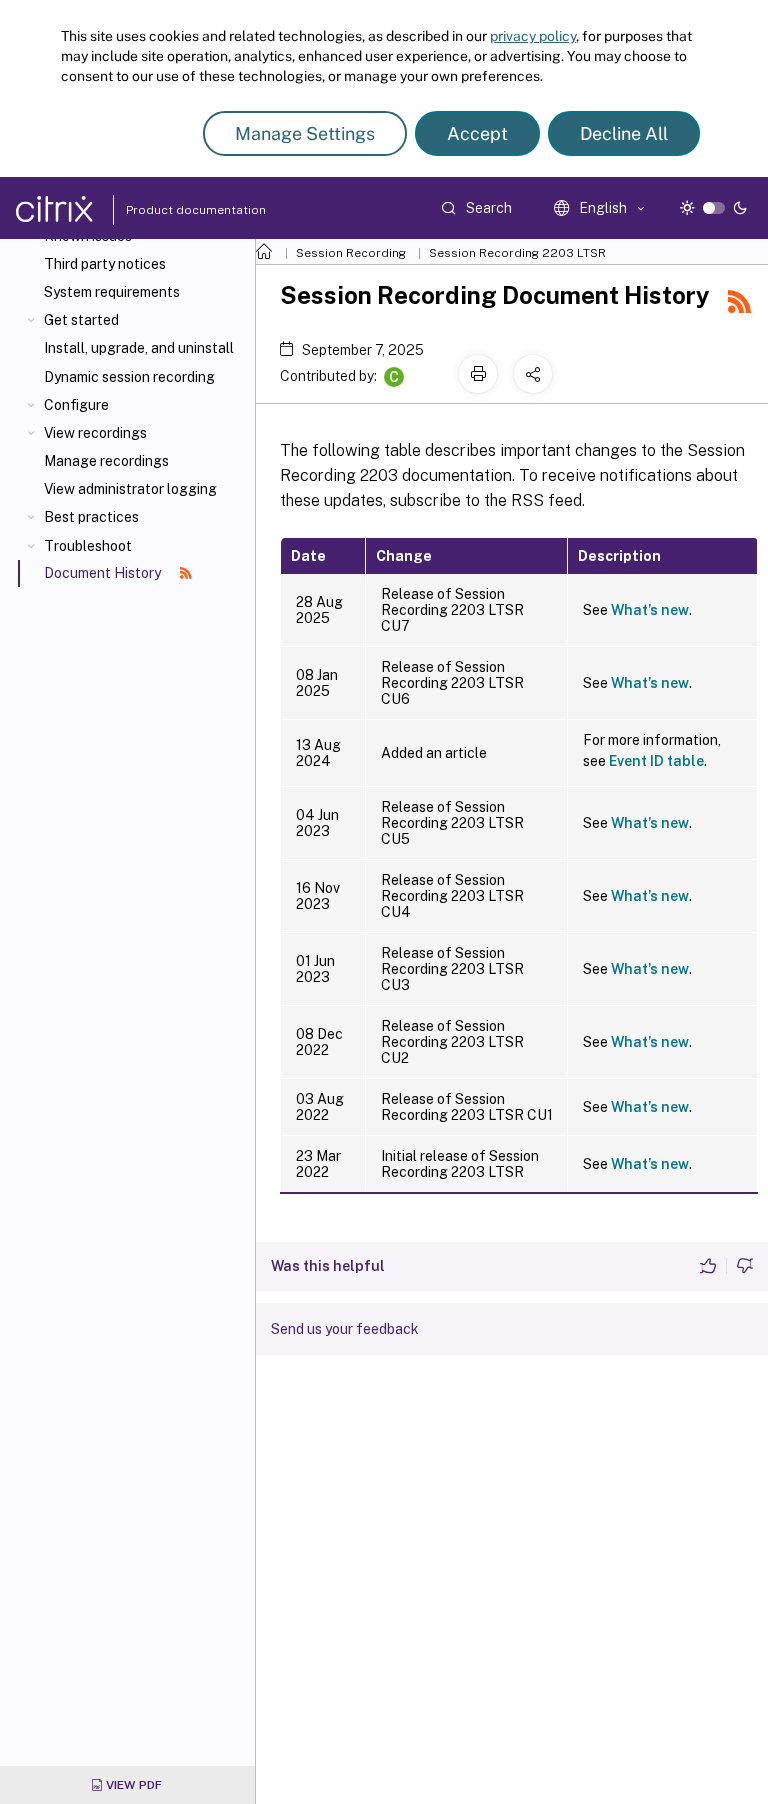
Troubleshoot (88, 546)
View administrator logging (130, 489)
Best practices (91, 517)
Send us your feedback (345, 1329)
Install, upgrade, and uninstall (139, 348)
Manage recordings (106, 461)
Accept (477, 133)
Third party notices (105, 264)
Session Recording (351, 253)
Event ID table (656, 761)
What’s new (650, 610)
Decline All (624, 133)
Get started (81, 320)
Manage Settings (305, 133)
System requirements (112, 292)
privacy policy (533, 36)
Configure (76, 405)
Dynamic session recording (129, 377)
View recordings (95, 433)
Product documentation (171, 210)
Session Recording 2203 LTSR (517, 253)
